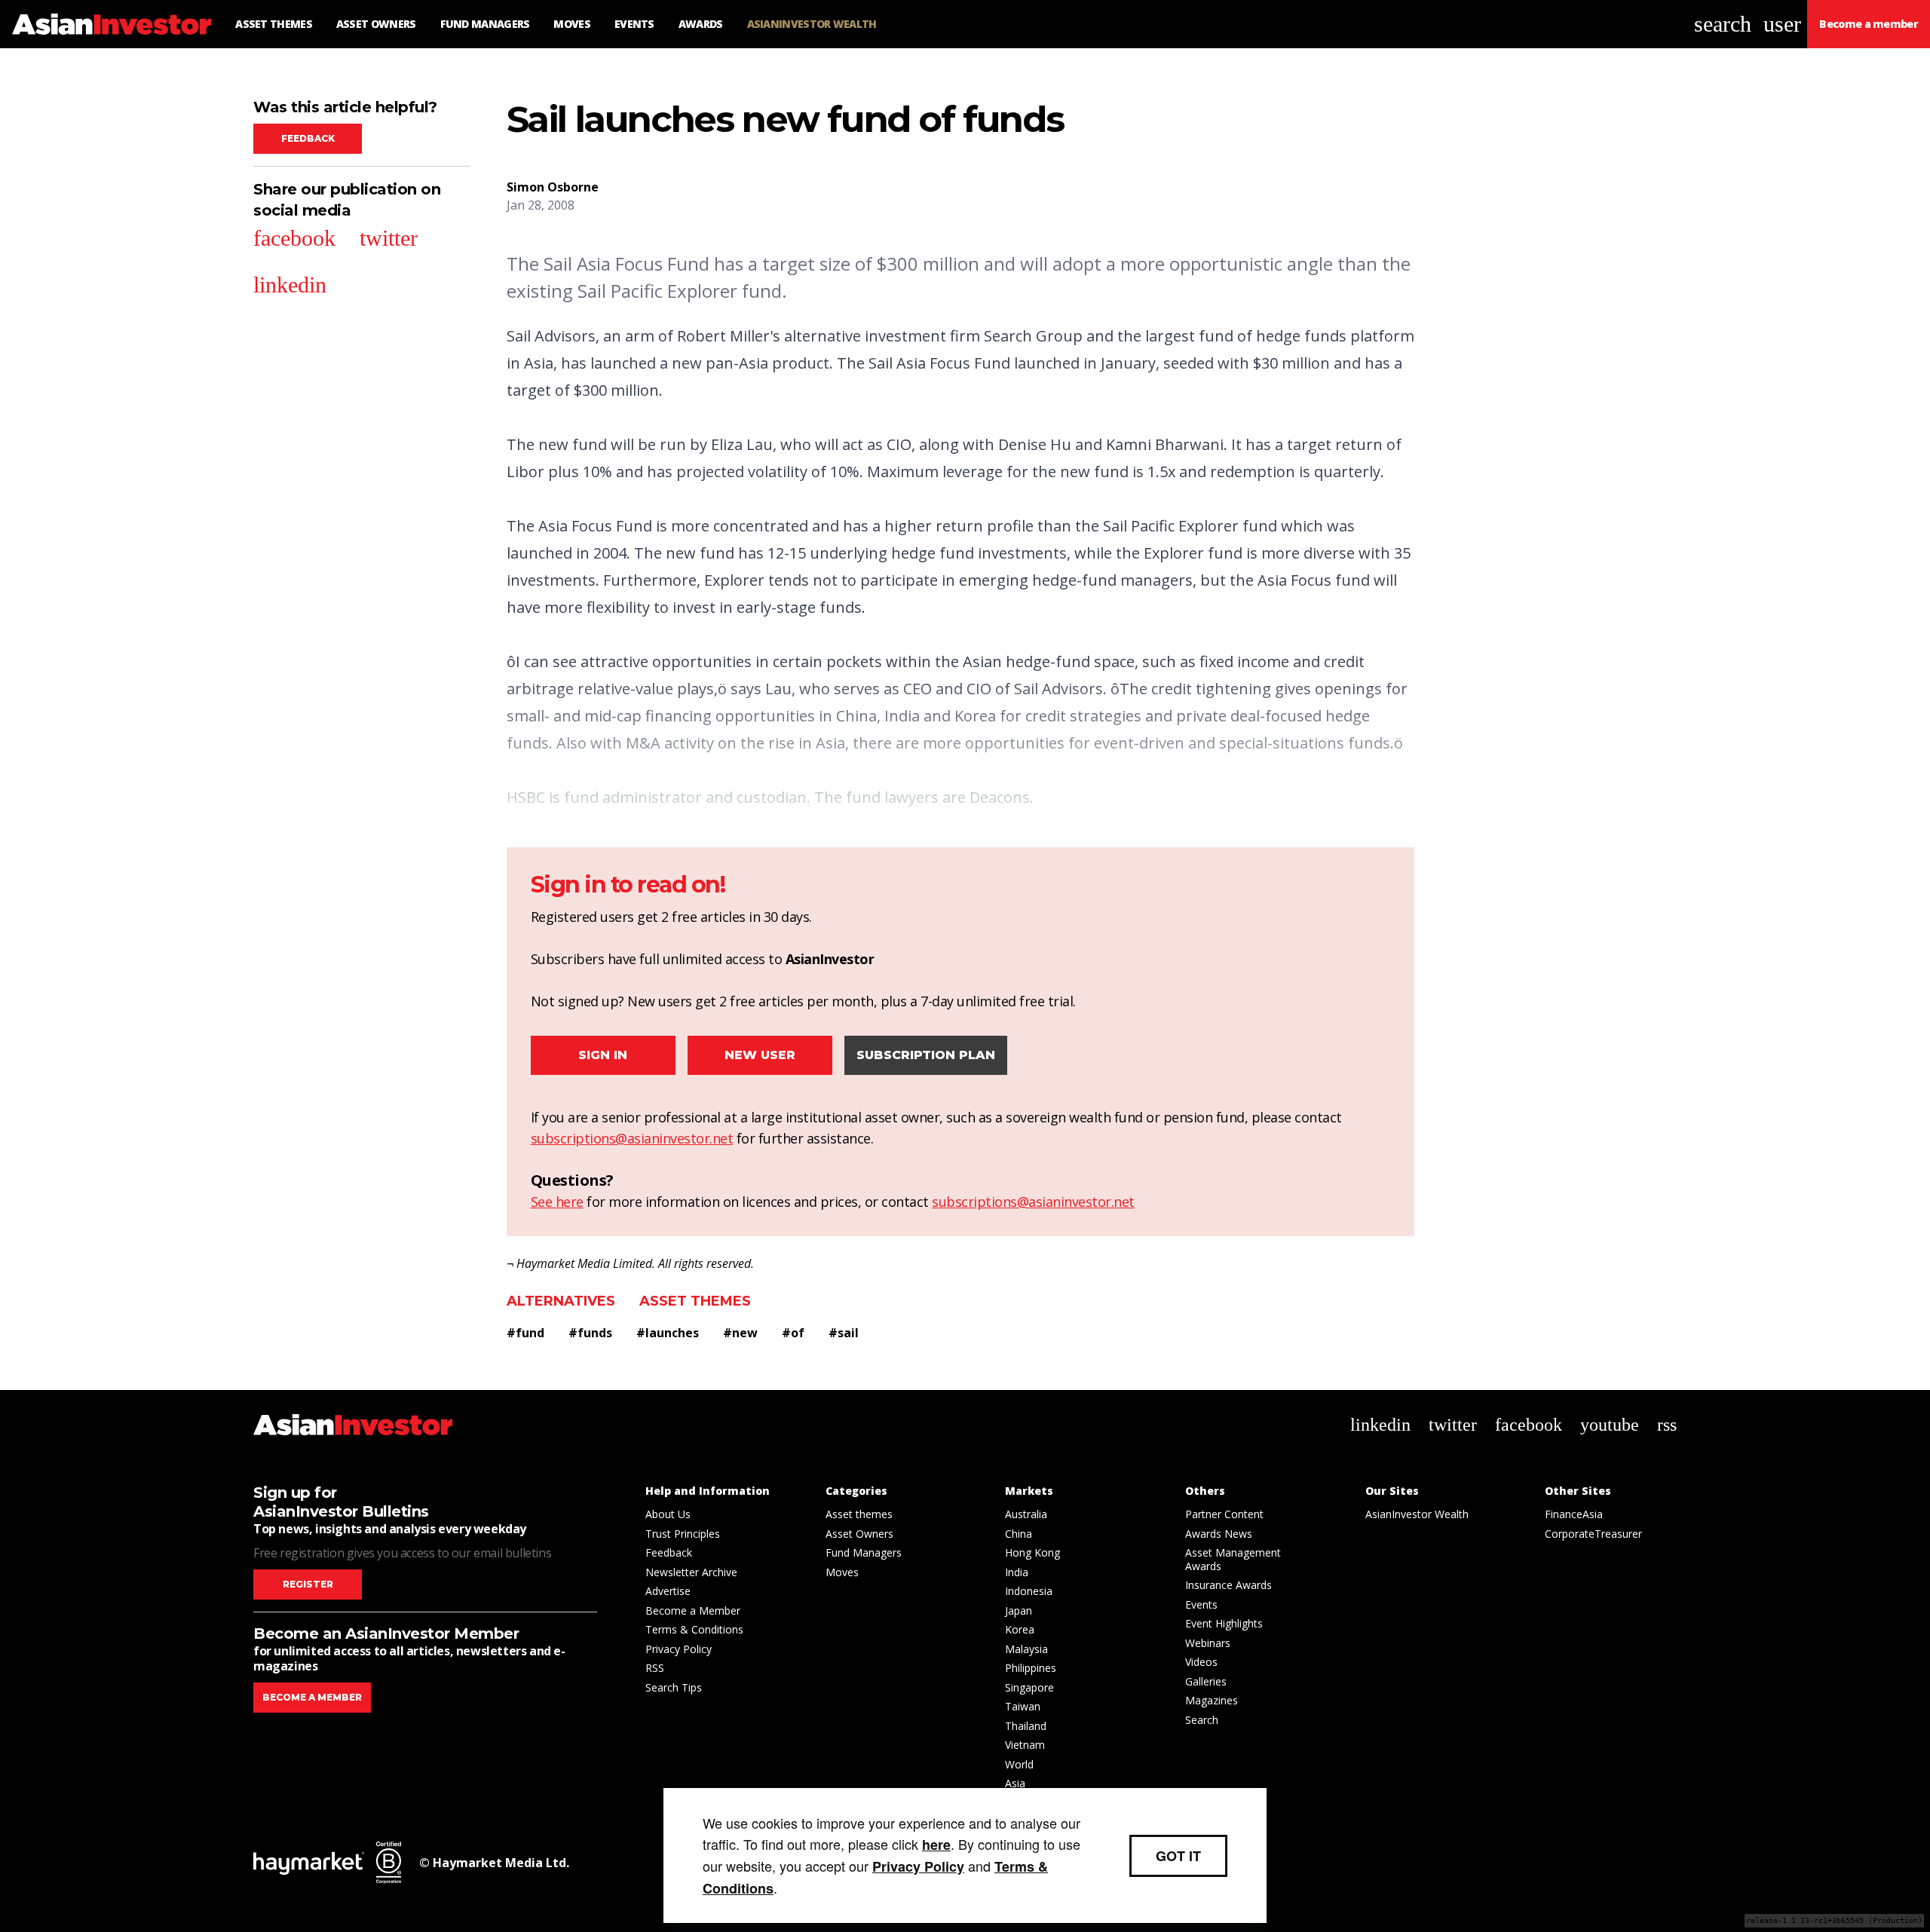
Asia (1015, 1783)
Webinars (1208, 1643)
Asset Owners (859, 1534)
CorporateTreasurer (1593, 1534)
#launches (668, 1333)
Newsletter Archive (691, 1572)
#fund (525, 1333)
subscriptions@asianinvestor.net (632, 1138)
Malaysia (1026, 1649)
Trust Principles (683, 1534)
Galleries (1206, 1681)
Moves (842, 1572)
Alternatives (561, 1301)
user (1782, 24)
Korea (1020, 1629)
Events (1201, 1604)
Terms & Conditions (694, 1629)
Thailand (1026, 1726)
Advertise (668, 1591)
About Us (668, 1514)
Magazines (1212, 1700)
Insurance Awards (1228, 1585)
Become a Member (693, 1611)
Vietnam (1025, 1745)
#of (793, 1333)
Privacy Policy (679, 1649)
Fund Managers (864, 1552)
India (1017, 1572)
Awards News (1219, 1534)
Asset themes (695, 1301)
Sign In (603, 1055)
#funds (590, 1333)
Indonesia (1029, 1591)
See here (557, 1202)
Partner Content (1224, 1514)
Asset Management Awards (1233, 1559)
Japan (1019, 1611)
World (1019, 1764)
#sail (844, 1333)
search (1723, 24)
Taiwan (1023, 1706)
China (1019, 1534)
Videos (1201, 1662)
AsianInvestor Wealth (1417, 1514)
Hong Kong (1032, 1552)
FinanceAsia (1574, 1514)
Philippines (1031, 1668)
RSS (655, 1668)
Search (1202, 1720)
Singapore (1029, 1687)
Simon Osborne (553, 187)
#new (740, 1333)
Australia (1026, 1514)
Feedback (308, 138)
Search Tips (674, 1687)
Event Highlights (1224, 1623)
